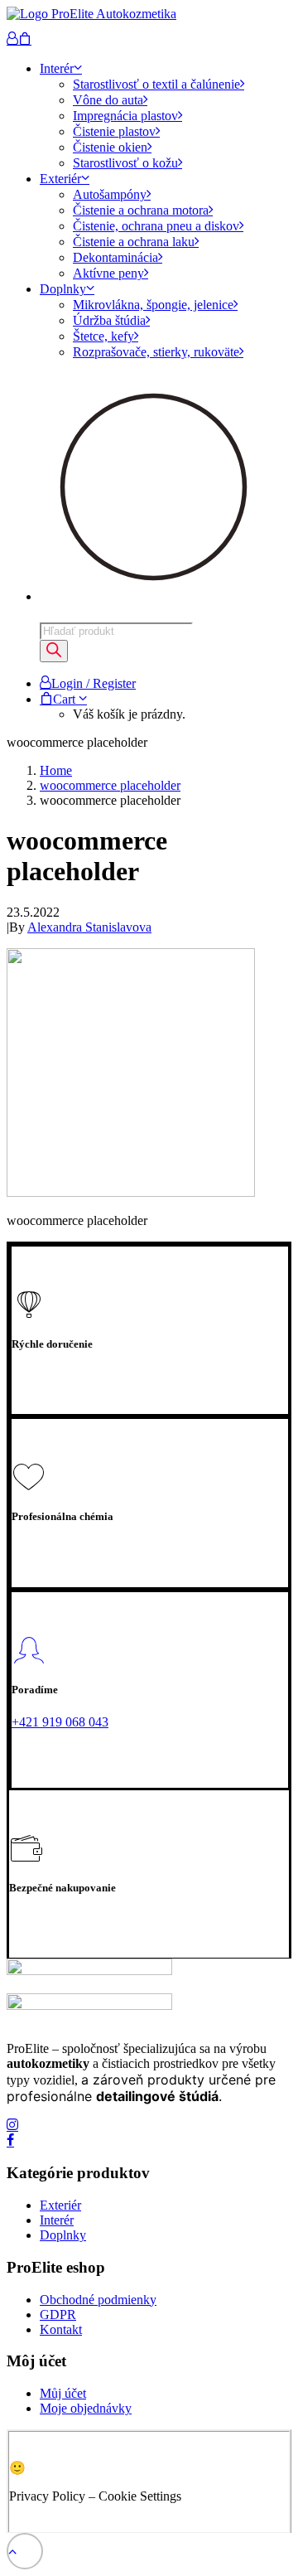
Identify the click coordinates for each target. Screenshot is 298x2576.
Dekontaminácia (115, 257)
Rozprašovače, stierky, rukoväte (156, 352)
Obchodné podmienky (98, 2300)
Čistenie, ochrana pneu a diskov (156, 226)
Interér (57, 68)
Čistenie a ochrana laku (134, 242)
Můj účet (63, 2393)
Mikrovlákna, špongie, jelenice (153, 305)
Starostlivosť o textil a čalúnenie (156, 84)
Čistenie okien (110, 147)
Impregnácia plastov (125, 116)
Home (56, 770)
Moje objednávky (86, 2408)
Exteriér (60, 179)
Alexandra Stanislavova (89, 927)
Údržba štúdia (109, 320)
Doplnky (63, 289)
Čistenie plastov (114, 131)
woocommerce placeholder (110, 785)
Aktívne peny (108, 273)
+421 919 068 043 (60, 1722)
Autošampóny (110, 194)
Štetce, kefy (103, 336)
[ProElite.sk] (149, 19)
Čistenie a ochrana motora (141, 210)
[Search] (54, 651)
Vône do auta (108, 100)
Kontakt (61, 2329)
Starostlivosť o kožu (125, 163)
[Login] (12, 39)
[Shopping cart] (25, 39)
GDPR (58, 2315)
